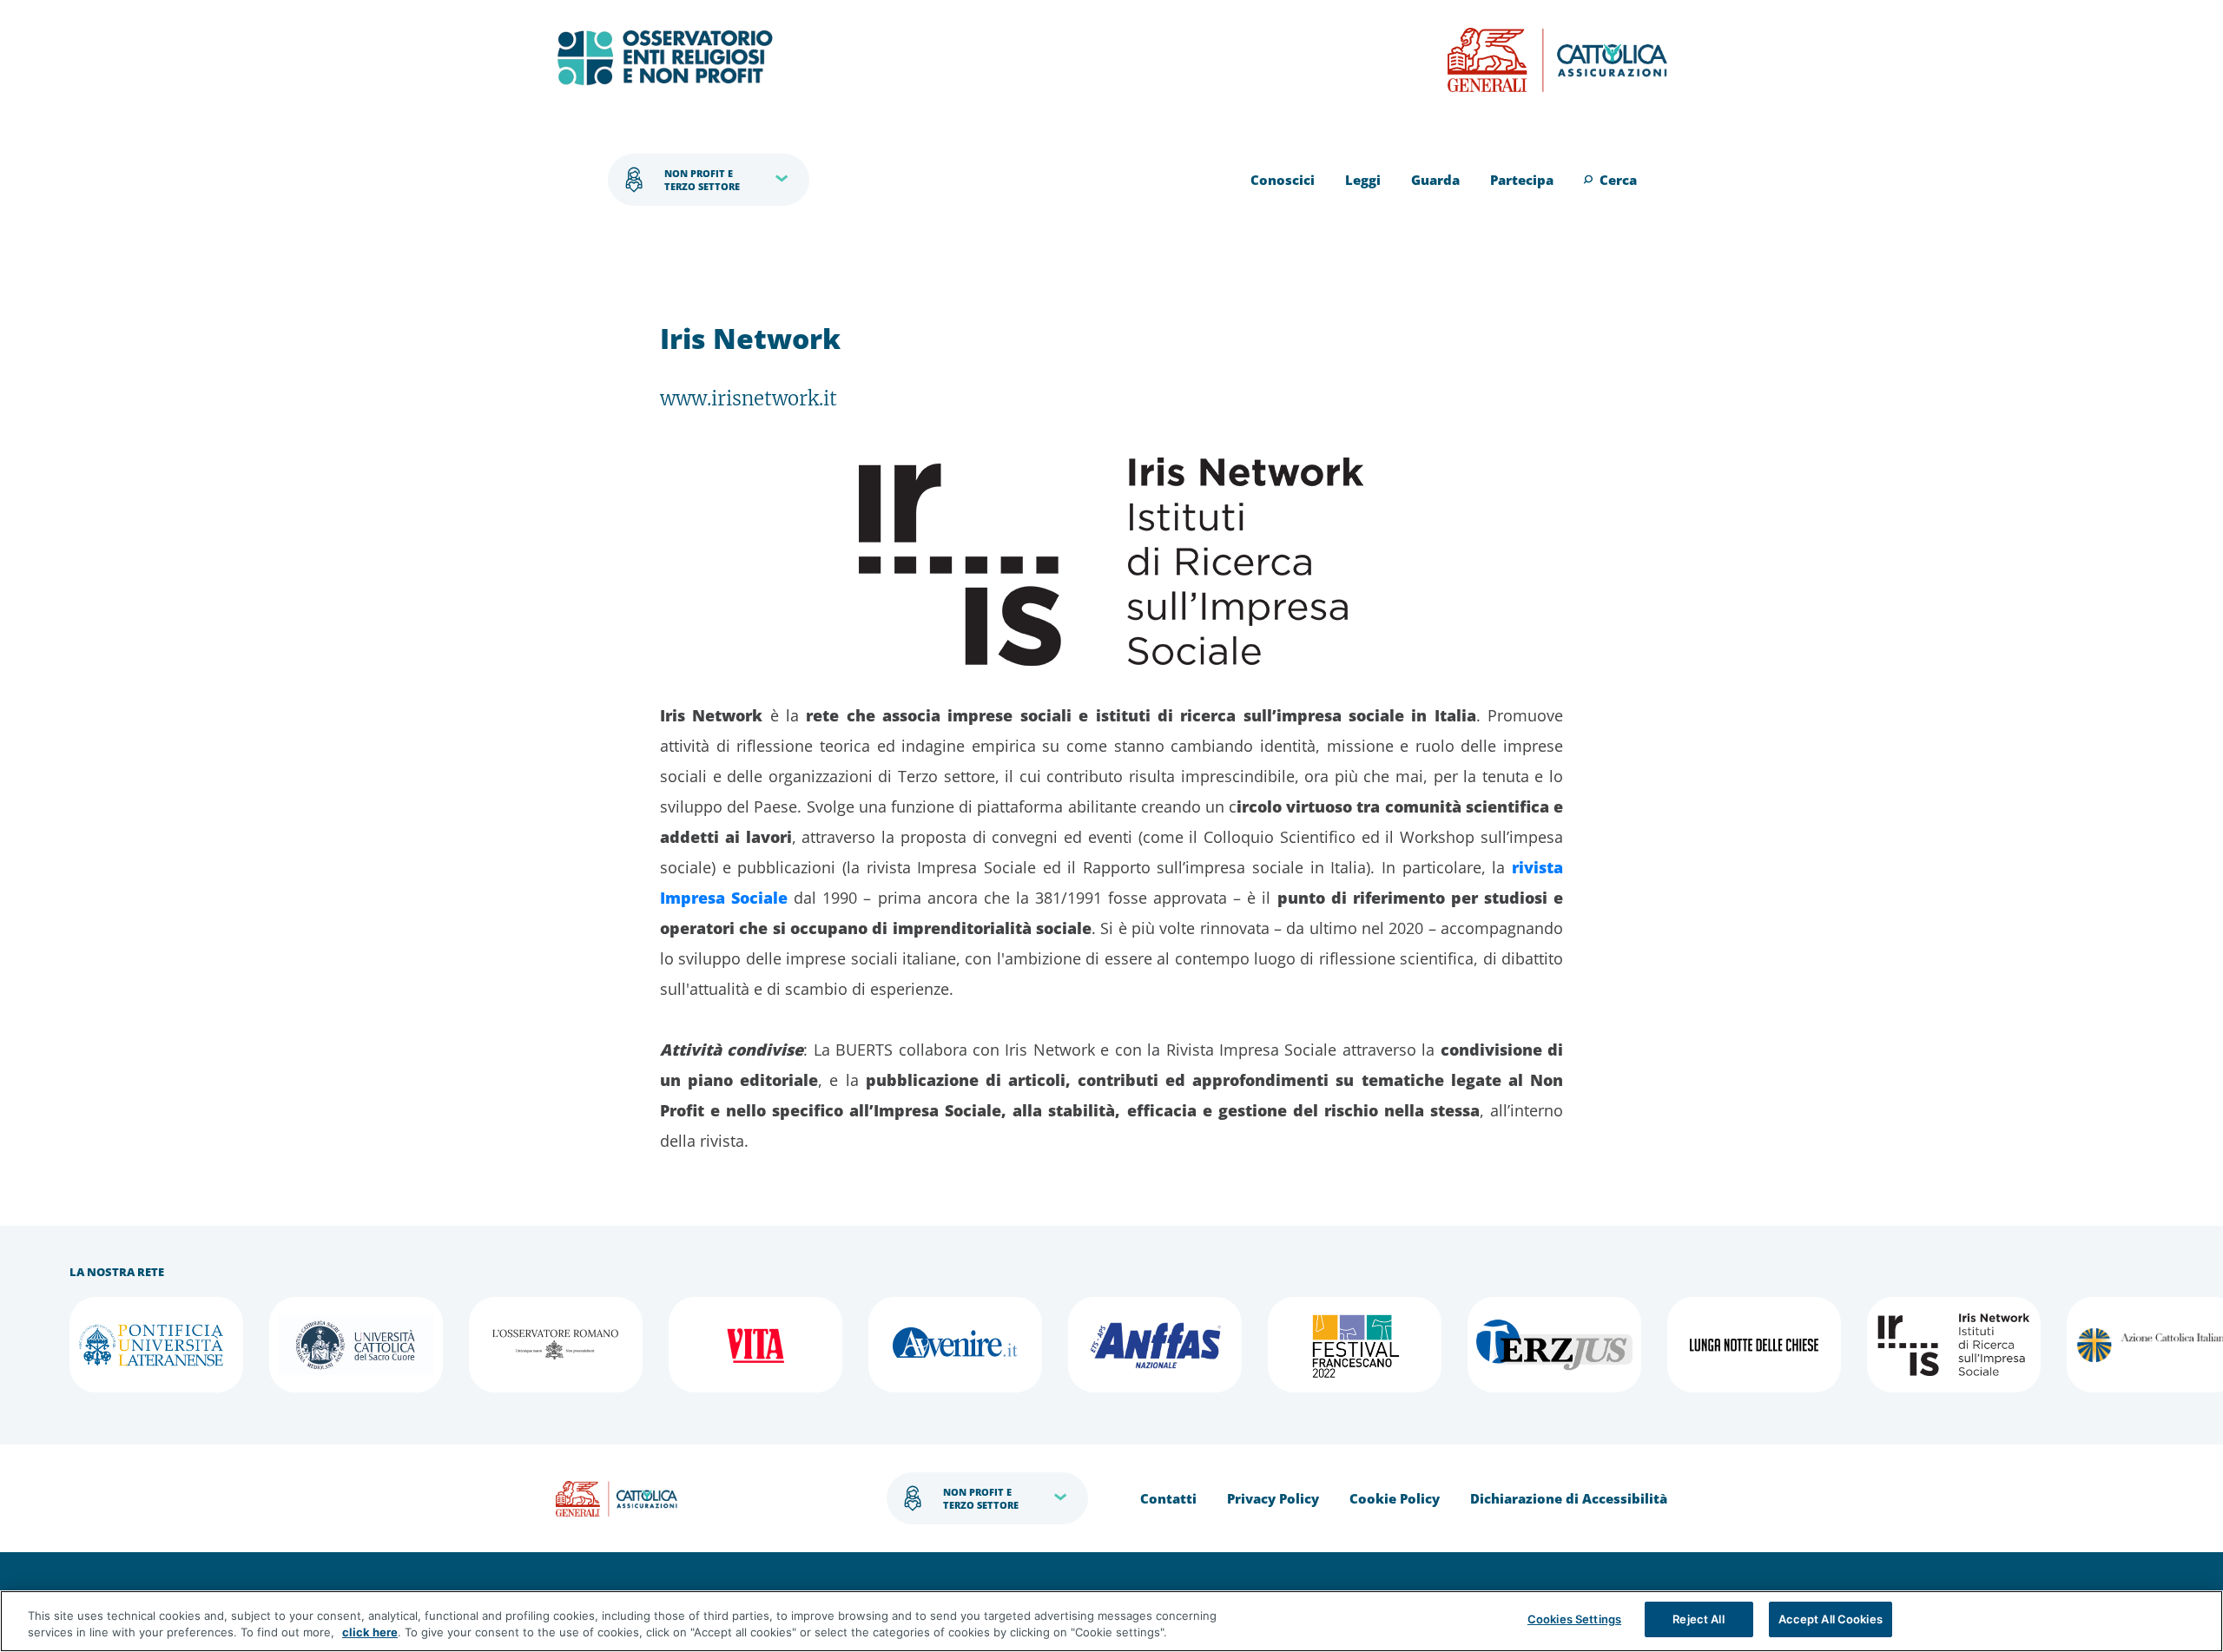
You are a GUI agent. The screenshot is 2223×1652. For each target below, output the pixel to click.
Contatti (1168, 1498)
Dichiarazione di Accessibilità (1569, 1498)
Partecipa (1522, 180)
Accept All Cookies (1831, 1619)
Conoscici (1283, 180)
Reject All (1698, 1619)
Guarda (1435, 180)
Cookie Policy (1395, 1498)
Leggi (1363, 180)
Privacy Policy (1273, 1498)
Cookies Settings (1574, 1619)
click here (370, 1633)
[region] (1111, 1621)
